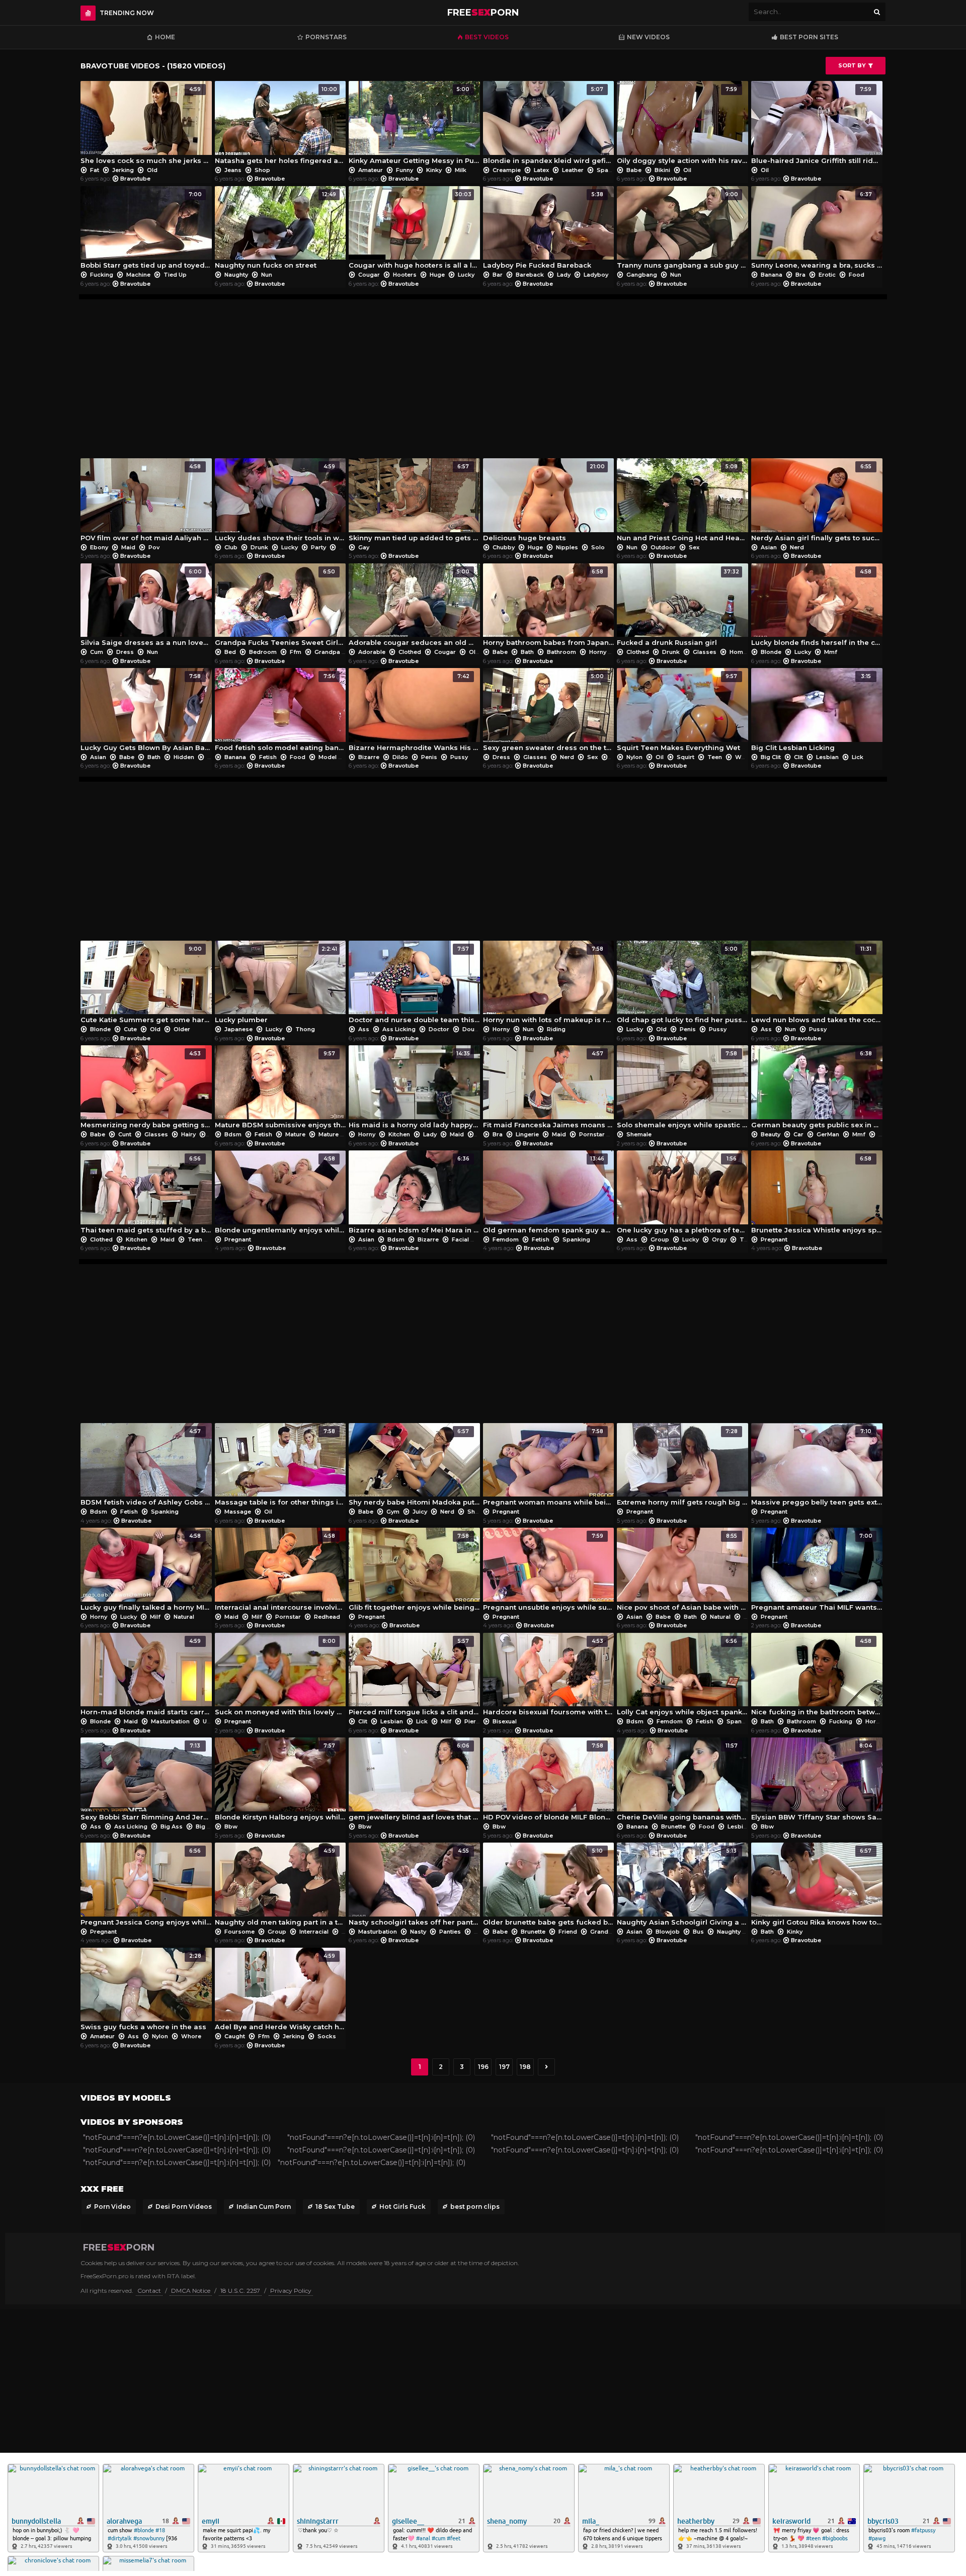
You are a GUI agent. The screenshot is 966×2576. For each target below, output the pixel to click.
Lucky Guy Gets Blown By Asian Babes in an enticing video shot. (146, 712)
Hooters (405, 275)
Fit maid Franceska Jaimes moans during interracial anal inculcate (549, 1090)
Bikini (662, 170)
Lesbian (827, 757)
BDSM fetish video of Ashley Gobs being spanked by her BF (146, 1467)
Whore (190, 2036)
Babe (634, 170)
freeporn (483, 13)
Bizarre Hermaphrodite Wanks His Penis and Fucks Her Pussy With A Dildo (414, 712)
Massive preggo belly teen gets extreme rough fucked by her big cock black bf (817, 1467)
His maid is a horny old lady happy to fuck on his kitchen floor (414, 1090)
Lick (857, 757)
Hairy (188, 1134)
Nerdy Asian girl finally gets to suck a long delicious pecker (817, 503)
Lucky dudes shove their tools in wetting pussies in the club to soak (280, 503)
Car (798, 1134)
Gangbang (642, 275)
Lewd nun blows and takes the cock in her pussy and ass (817, 985)
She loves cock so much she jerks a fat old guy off (146, 125)
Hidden (184, 757)
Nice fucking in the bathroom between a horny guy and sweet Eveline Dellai (817, 1677)
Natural (183, 1617)
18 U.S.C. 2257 (240, 2291)
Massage (238, 1512)
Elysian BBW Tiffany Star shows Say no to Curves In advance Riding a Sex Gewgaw (817, 1782)
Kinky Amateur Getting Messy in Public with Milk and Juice (414, 125)
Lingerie (527, 1134)
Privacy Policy (291, 2291)
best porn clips (475, 2207)
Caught (235, 2036)
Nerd (796, 547)
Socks (326, 2036)
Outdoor (663, 547)
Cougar (369, 275)
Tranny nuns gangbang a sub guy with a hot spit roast (682, 230)
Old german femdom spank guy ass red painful (549, 1195)
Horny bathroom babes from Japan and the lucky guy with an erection (549, 608)
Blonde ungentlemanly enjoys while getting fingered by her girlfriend (280, 1195)
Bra (800, 275)
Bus (698, 1932)
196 (483, 2067)
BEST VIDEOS (487, 37)
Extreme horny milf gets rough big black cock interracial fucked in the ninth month (682, 1467)
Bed (230, 652)
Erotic (827, 275)
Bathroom (561, 652)
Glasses (705, 652)
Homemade (746, 652)
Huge (437, 275)
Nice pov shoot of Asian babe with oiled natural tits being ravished (682, 1572)
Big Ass (172, 1826)
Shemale (638, 1134)
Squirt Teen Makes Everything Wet (678, 712)
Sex (693, 547)
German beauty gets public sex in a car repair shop (817, 1090)
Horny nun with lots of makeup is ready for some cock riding (549, 985)
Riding (555, 1029)
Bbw (230, 1826)
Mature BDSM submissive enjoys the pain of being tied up (280, 1090)
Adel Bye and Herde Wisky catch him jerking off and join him (280, 1992)
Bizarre (369, 757)
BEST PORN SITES (809, 37)
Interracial (314, 1932)
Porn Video (112, 2207)
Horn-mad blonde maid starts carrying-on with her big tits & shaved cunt (146, 1677)
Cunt (125, 1134)
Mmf (830, 652)
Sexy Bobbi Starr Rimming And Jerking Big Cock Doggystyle (146, 1782)
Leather (573, 170)
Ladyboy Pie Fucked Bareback (543, 230)
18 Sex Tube (335, 2207)
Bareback (530, 275)
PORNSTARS (326, 37)
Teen (617, 757)
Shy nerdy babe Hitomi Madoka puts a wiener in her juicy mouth (414, 1467)
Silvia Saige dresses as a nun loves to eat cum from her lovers (146, 608)
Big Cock (209, 1826)
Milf (155, 1617)
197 (504, 2067)
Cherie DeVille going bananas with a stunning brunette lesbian (682, 1782)
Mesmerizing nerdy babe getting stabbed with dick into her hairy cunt (146, 1090)
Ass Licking (399, 1029)
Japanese (238, 1029)
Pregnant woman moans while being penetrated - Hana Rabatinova (549, 1467)
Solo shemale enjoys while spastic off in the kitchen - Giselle (682, 1090)
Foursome (239, 1932)
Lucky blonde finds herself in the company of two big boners (817, 608)
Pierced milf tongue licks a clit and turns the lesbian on (414, 1677)
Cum (97, 652)
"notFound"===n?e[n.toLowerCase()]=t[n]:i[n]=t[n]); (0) (177, 2137)
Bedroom (263, 652)
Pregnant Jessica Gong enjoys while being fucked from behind (146, 1887)
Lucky (465, 275)
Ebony (99, 547)
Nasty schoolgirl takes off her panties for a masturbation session (414, 1887)
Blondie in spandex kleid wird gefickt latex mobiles (549, 125)
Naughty (236, 275)
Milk (460, 170)
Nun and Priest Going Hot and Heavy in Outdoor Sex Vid (682, 503)
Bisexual (504, 1721)
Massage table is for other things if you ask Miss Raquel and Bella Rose (280, 1467)
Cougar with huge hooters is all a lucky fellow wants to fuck (414, 230)
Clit (798, 757)
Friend (568, 1932)
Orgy (719, 1239)
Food (856, 275)
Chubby (504, 547)
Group (660, 1239)
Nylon (634, 757)
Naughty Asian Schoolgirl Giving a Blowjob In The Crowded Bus (682, 1887)
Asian (769, 547)
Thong (304, 1029)
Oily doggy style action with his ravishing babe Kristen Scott (682, 125)
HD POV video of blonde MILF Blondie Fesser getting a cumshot (549, 1782)
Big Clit (771, 757)
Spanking (576, 1239)
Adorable (372, 652)
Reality (349, 547)
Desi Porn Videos (184, 2207)
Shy (473, 1512)
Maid (128, 547)
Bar (498, 275)
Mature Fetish (338, 1134)
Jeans (233, 170)
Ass (364, 1029)
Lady (564, 275)
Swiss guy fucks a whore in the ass (143, 1992)
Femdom (506, 1239)
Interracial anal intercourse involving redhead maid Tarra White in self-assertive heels (280, 1572)
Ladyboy (595, 275)
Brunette (673, 1826)
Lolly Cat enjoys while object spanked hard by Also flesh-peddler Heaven (682, 1677)
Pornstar (592, 1134)
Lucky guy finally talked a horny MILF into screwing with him (146, 1572)
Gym (393, 1512)
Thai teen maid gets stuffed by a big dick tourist (146, 1195)
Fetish (268, 757)
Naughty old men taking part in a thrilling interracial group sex (280, 1887)
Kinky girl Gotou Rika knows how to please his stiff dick (817, 1887)
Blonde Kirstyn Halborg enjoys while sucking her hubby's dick (280, 1782)
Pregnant (237, 1239)
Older (181, 1029)
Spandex (609, 170)
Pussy (458, 757)
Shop (262, 170)
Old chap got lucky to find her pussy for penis (682, 985)
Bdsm (233, 1134)
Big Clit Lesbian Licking (811, 712)
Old (151, 170)
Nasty (418, 1932)
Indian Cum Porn (264, 2207)
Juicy (420, 1512)
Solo (597, 547)
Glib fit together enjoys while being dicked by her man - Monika (414, 1572)
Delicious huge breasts (544, 503)
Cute (130, 1029)
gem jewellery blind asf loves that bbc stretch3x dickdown (414, 1782)
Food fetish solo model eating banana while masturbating (280, 712)
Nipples (567, 547)
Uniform (214, 1721)
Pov (153, 547)
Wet (740, 757)
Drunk (259, 547)
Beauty (771, 1134)
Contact (149, 2291)
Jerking (123, 170)
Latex (541, 170)
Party (318, 547)
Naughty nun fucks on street (276, 230)
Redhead (326, 1617)
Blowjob (668, 1932)
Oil (687, 170)
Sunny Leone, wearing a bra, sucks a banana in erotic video (817, 230)
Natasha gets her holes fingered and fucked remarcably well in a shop (280, 125)
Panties (450, 1932)
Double (473, 1029)
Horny (598, 652)
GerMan (828, 1134)
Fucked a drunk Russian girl (678, 608)
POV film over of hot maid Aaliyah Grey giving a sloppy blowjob (146, 503)
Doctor (439, 1029)
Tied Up (174, 275)
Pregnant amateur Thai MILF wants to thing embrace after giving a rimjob (817, 1572)
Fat (95, 170)
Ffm (296, 652)
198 (525, 2067)
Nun (266, 275)
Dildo (400, 757)
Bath (527, 652)
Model (328, 757)
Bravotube (135, 179)
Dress (125, 652)
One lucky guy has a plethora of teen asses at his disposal (682, 1195)
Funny (405, 170)
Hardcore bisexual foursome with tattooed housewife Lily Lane (549, 1677)
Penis (429, 757)
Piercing (476, 1721)
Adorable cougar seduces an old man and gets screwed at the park (414, 608)
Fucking (102, 275)
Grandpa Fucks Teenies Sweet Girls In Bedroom (280, 608)
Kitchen (399, 1134)
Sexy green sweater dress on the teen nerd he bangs (549, 712)
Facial (460, 1239)
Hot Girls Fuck (403, 2207)
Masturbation (170, 1721)
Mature (295, 1134)
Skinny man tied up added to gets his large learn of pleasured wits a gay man (414, 503)
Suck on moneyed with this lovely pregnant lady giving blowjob (280, 1677)
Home (165, 37)
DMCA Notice (191, 2291)
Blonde (771, 652)
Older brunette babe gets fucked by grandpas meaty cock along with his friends (549, 1887)
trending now (127, 13)
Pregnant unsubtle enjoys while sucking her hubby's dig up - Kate (549, 1572)
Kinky (434, 170)
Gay (363, 547)
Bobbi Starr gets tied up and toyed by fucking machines (146, 230)
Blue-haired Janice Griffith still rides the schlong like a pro (817, 125)
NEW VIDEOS (648, 37)
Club (231, 547)
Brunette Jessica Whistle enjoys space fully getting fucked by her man (817, 1195)
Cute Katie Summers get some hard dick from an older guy (146, 985)
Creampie (507, 170)
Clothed (410, 652)
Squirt (686, 757)
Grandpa (327, 652)
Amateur (371, 170)
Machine (138, 275)
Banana (772, 275)
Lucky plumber (276, 985)
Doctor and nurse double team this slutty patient (414, 985)
